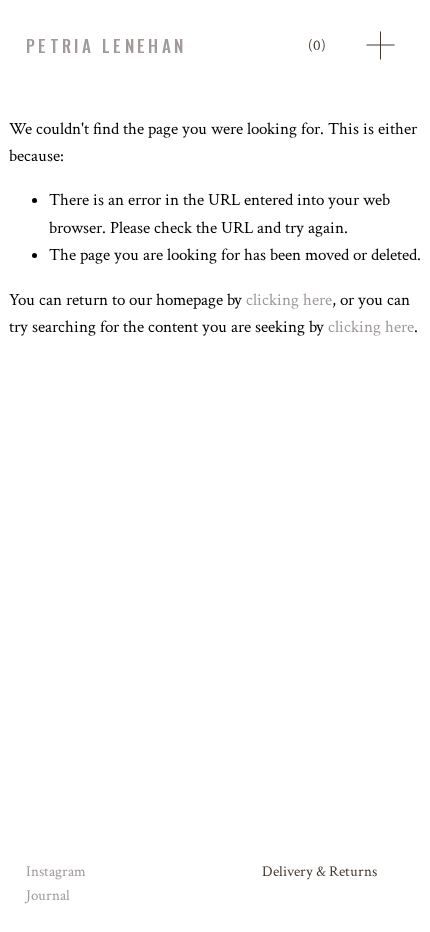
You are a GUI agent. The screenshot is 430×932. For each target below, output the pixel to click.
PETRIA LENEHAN (106, 45)
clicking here (289, 300)
